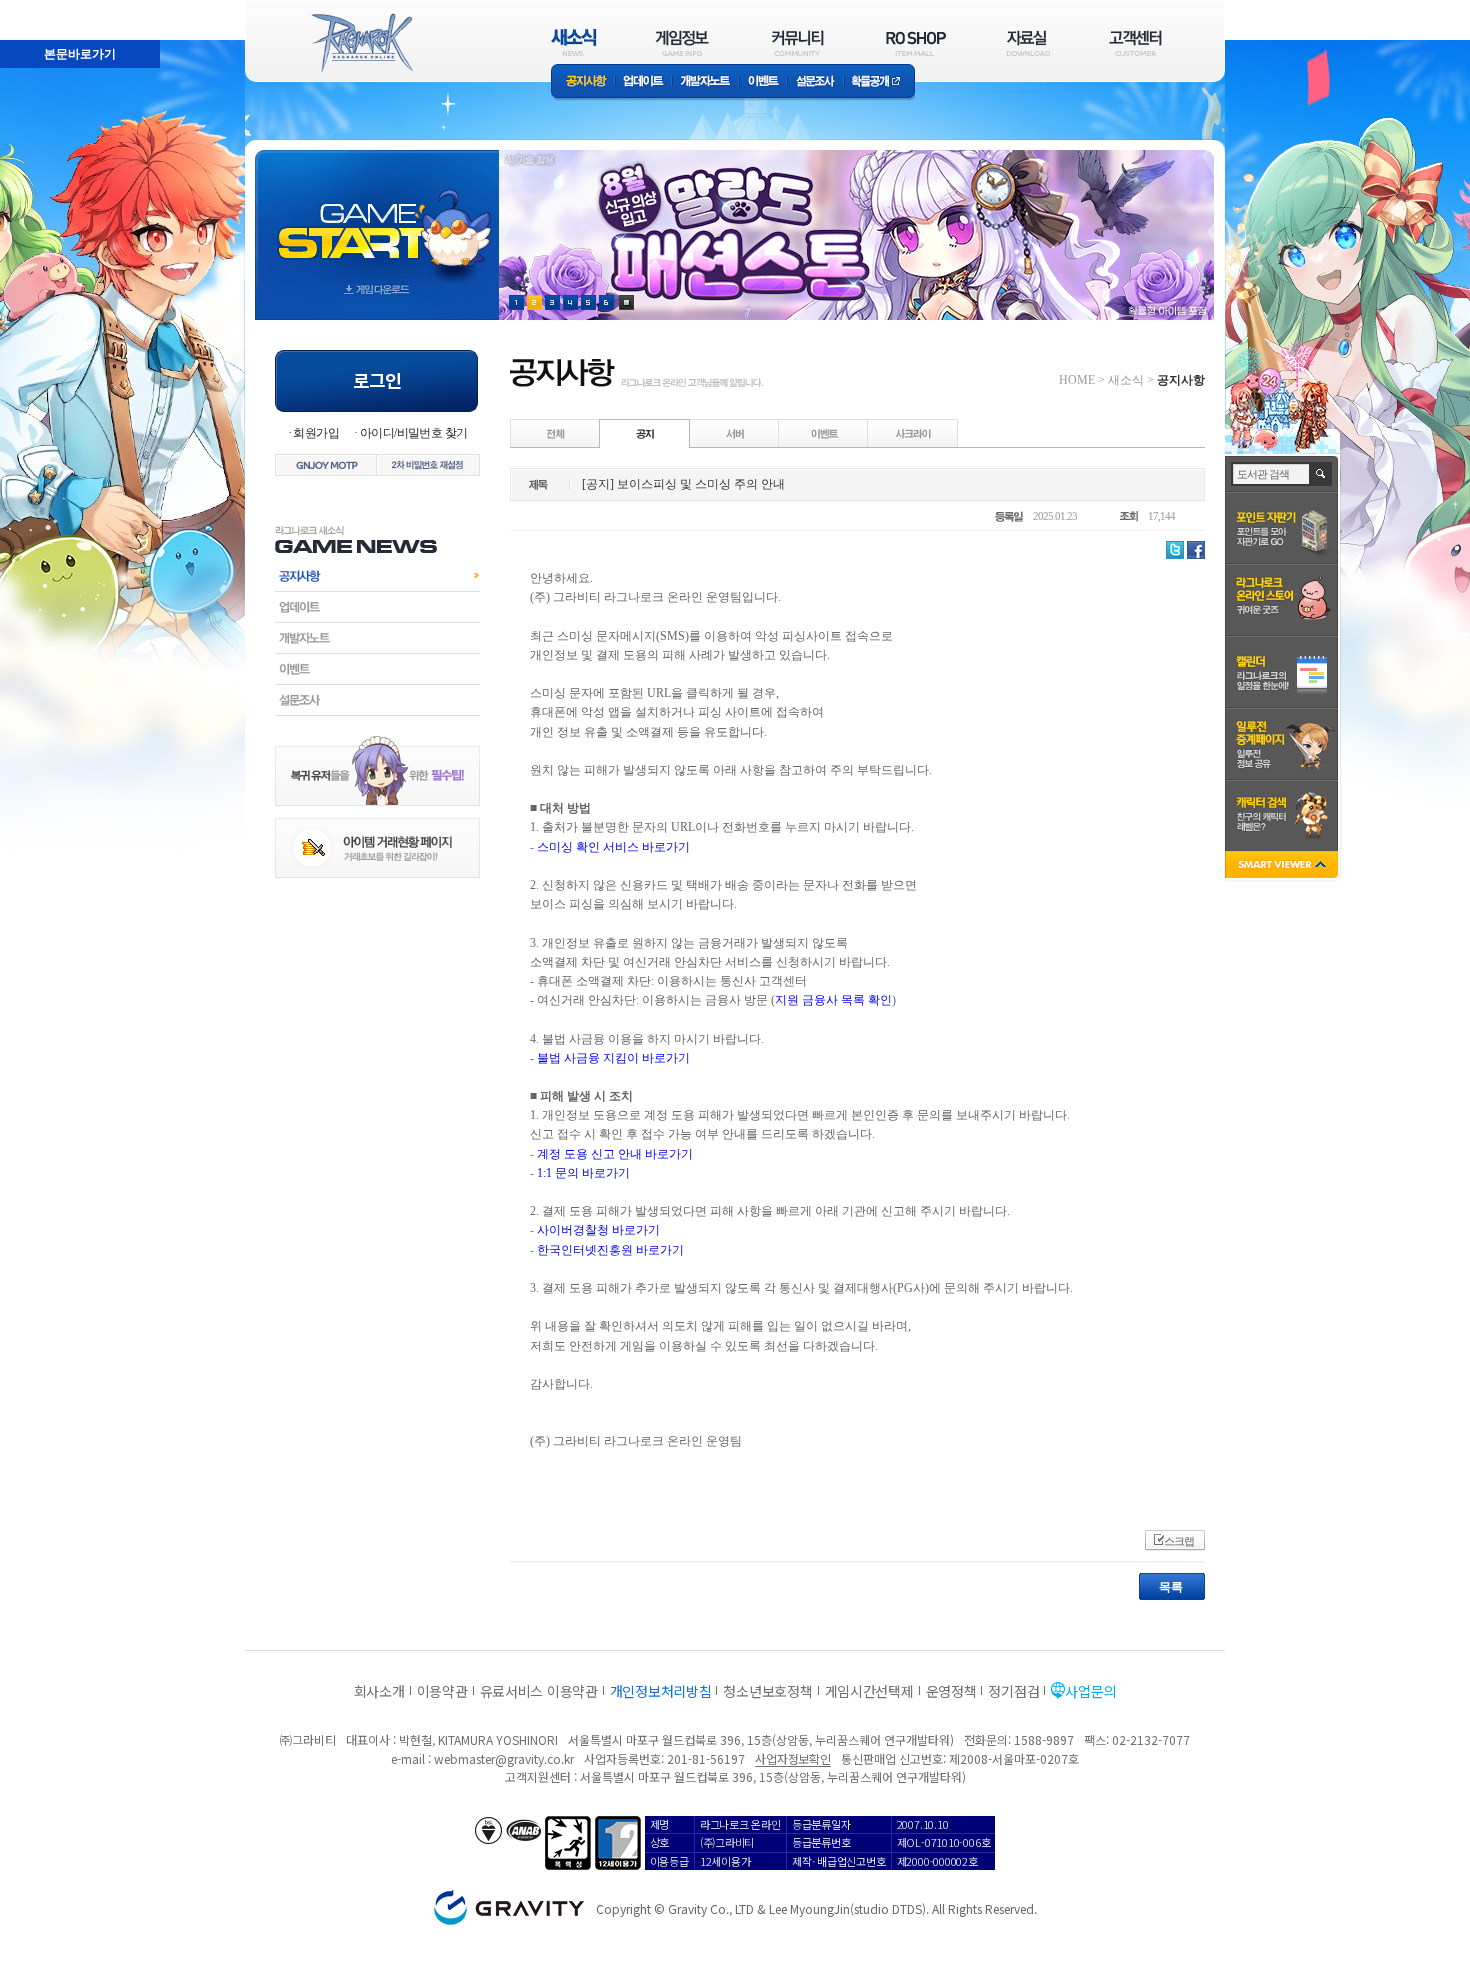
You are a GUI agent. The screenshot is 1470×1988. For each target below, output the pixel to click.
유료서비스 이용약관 (539, 1691)
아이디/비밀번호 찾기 (413, 433)
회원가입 (316, 433)
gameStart (377, 216)
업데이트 (643, 82)
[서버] (735, 433)
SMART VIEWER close (1283, 866)
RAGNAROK (361, 43)
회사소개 (379, 1691)
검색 (1321, 474)
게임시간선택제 (869, 1691)
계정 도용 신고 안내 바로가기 (615, 1154)
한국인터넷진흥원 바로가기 (610, 1250)
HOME (1077, 380)
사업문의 (1090, 1691)
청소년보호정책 (767, 1691)
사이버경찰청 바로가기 (598, 1230)
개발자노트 (705, 82)
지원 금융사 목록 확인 (833, 1000)
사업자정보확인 (792, 1758)
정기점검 (1013, 1691)
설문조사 (815, 82)
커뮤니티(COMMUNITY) (798, 42)
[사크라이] (913, 433)
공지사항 (583, 82)
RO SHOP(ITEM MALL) (916, 42)
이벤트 (763, 82)
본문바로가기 (36, 9)
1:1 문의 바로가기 (583, 1173)
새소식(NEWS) (574, 42)
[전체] (556, 433)
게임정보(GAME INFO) (682, 42)
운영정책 (951, 1691)
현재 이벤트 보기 (626, 302)
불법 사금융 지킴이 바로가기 (613, 1058)
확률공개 (879, 82)
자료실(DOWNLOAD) (1027, 42)
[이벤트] (824, 433)
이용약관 (442, 1691)
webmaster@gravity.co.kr (504, 1758)
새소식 (1126, 380)
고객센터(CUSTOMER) (1135, 42)
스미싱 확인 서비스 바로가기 (613, 847)
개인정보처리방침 (661, 1691)
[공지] (645, 433)
